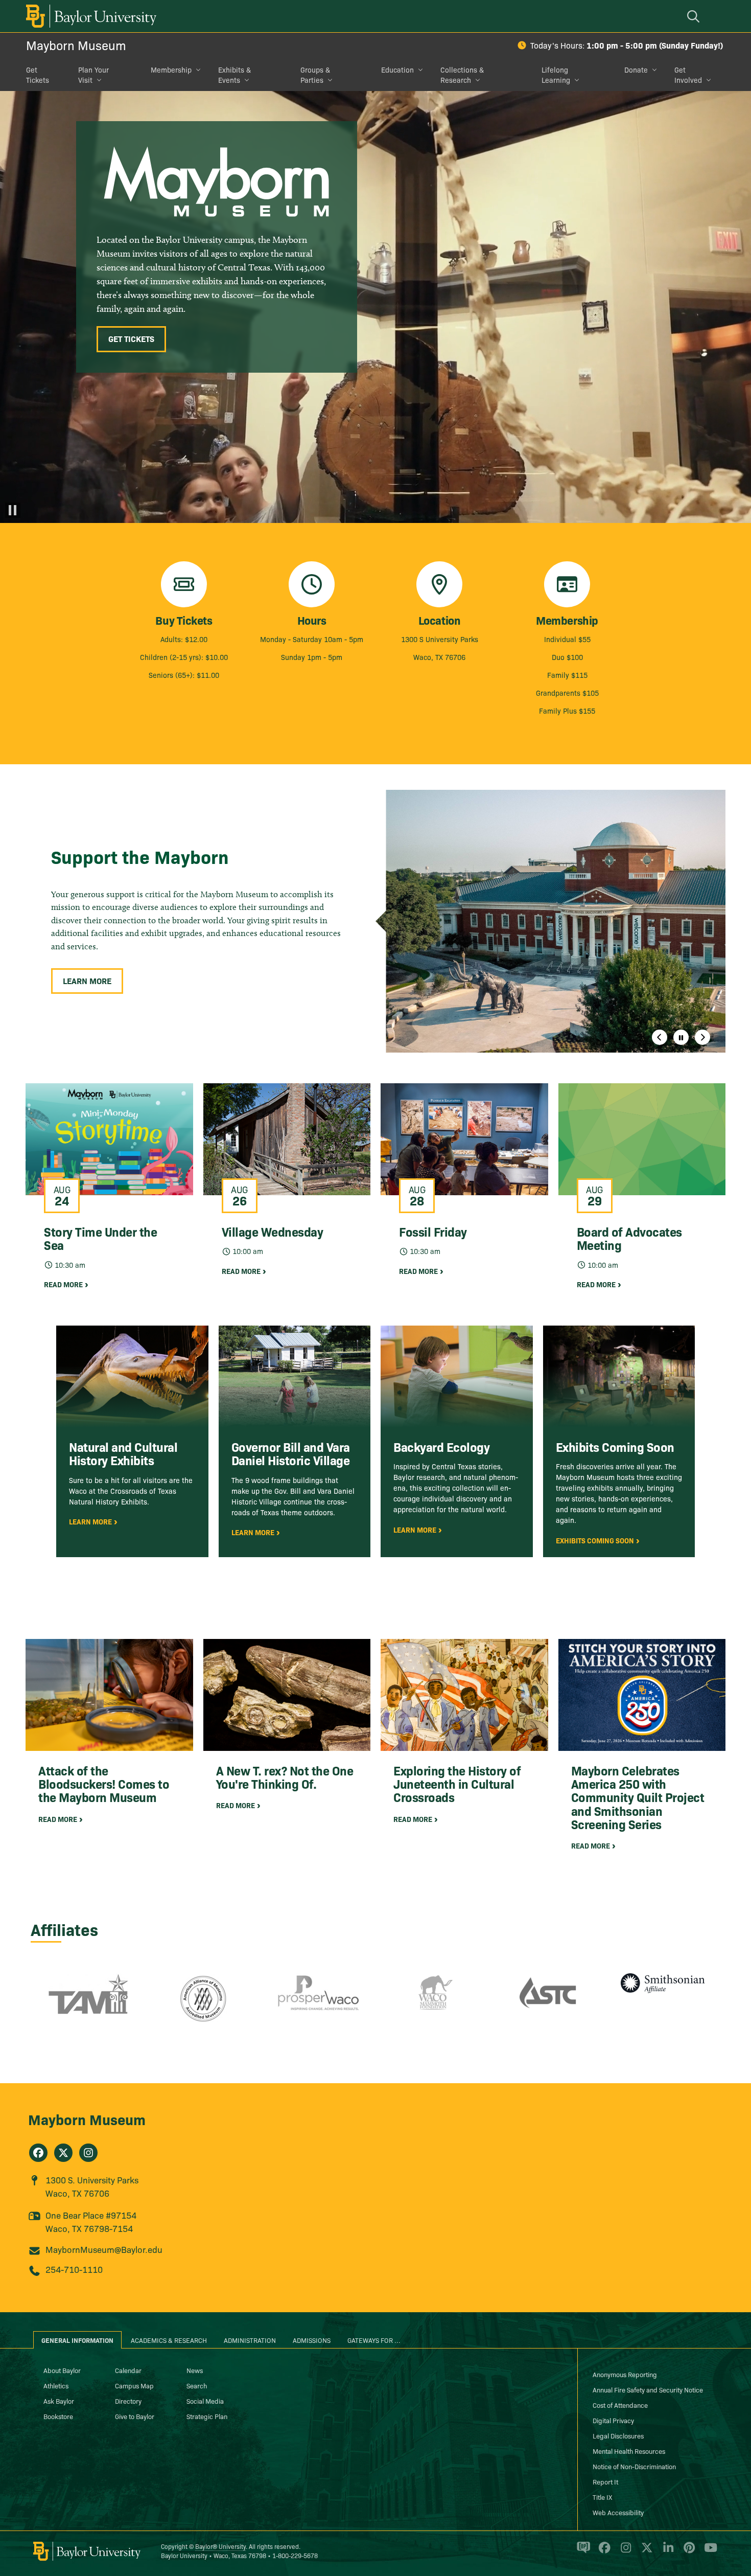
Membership (171, 70)
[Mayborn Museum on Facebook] (38, 2153)
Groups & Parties (315, 75)
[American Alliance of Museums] (203, 2005)
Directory (128, 2401)
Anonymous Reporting (625, 2374)
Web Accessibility (618, 2512)
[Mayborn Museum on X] (63, 2153)
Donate (636, 70)
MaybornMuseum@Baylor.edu (104, 2249)
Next (702, 1037)
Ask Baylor (59, 2401)
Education (397, 70)
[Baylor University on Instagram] (624, 2551)
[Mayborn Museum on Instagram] (88, 2153)
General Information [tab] (77, 2340)
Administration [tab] (250, 2340)
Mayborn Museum (76, 45)
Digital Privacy (613, 2420)
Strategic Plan (207, 2416)
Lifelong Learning (556, 75)
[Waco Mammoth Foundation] (433, 2005)
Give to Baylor (135, 2416)
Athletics (56, 2385)
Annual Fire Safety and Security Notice (648, 2389)
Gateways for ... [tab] (374, 2340)
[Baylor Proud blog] (582, 2551)
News (195, 2370)
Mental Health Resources (629, 2451)
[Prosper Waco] (318, 2005)
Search (197, 2385)
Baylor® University (220, 2546)
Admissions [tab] (312, 2340)
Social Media (205, 2401)
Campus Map (134, 2385)
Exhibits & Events (234, 75)
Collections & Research (462, 75)
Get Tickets (38, 75)
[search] (695, 16)
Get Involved (688, 75)
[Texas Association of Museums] (88, 2005)
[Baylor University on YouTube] (708, 2551)
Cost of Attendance (620, 2405)
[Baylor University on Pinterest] (687, 2551)
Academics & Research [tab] (169, 2340)
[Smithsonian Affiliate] (663, 2005)
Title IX (602, 2497)
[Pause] (13, 510)
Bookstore (58, 2416)
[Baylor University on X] (645, 2551)
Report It (605, 2481)
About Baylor (62, 2370)
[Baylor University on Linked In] (666, 2551)
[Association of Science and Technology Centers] (548, 2005)
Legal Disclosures (618, 2435)
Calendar (128, 2370)
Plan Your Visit (93, 75)
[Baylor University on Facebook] (603, 2551)
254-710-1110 (74, 2269)
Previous (660, 1037)
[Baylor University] (89, 16)
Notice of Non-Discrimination (634, 2466)
